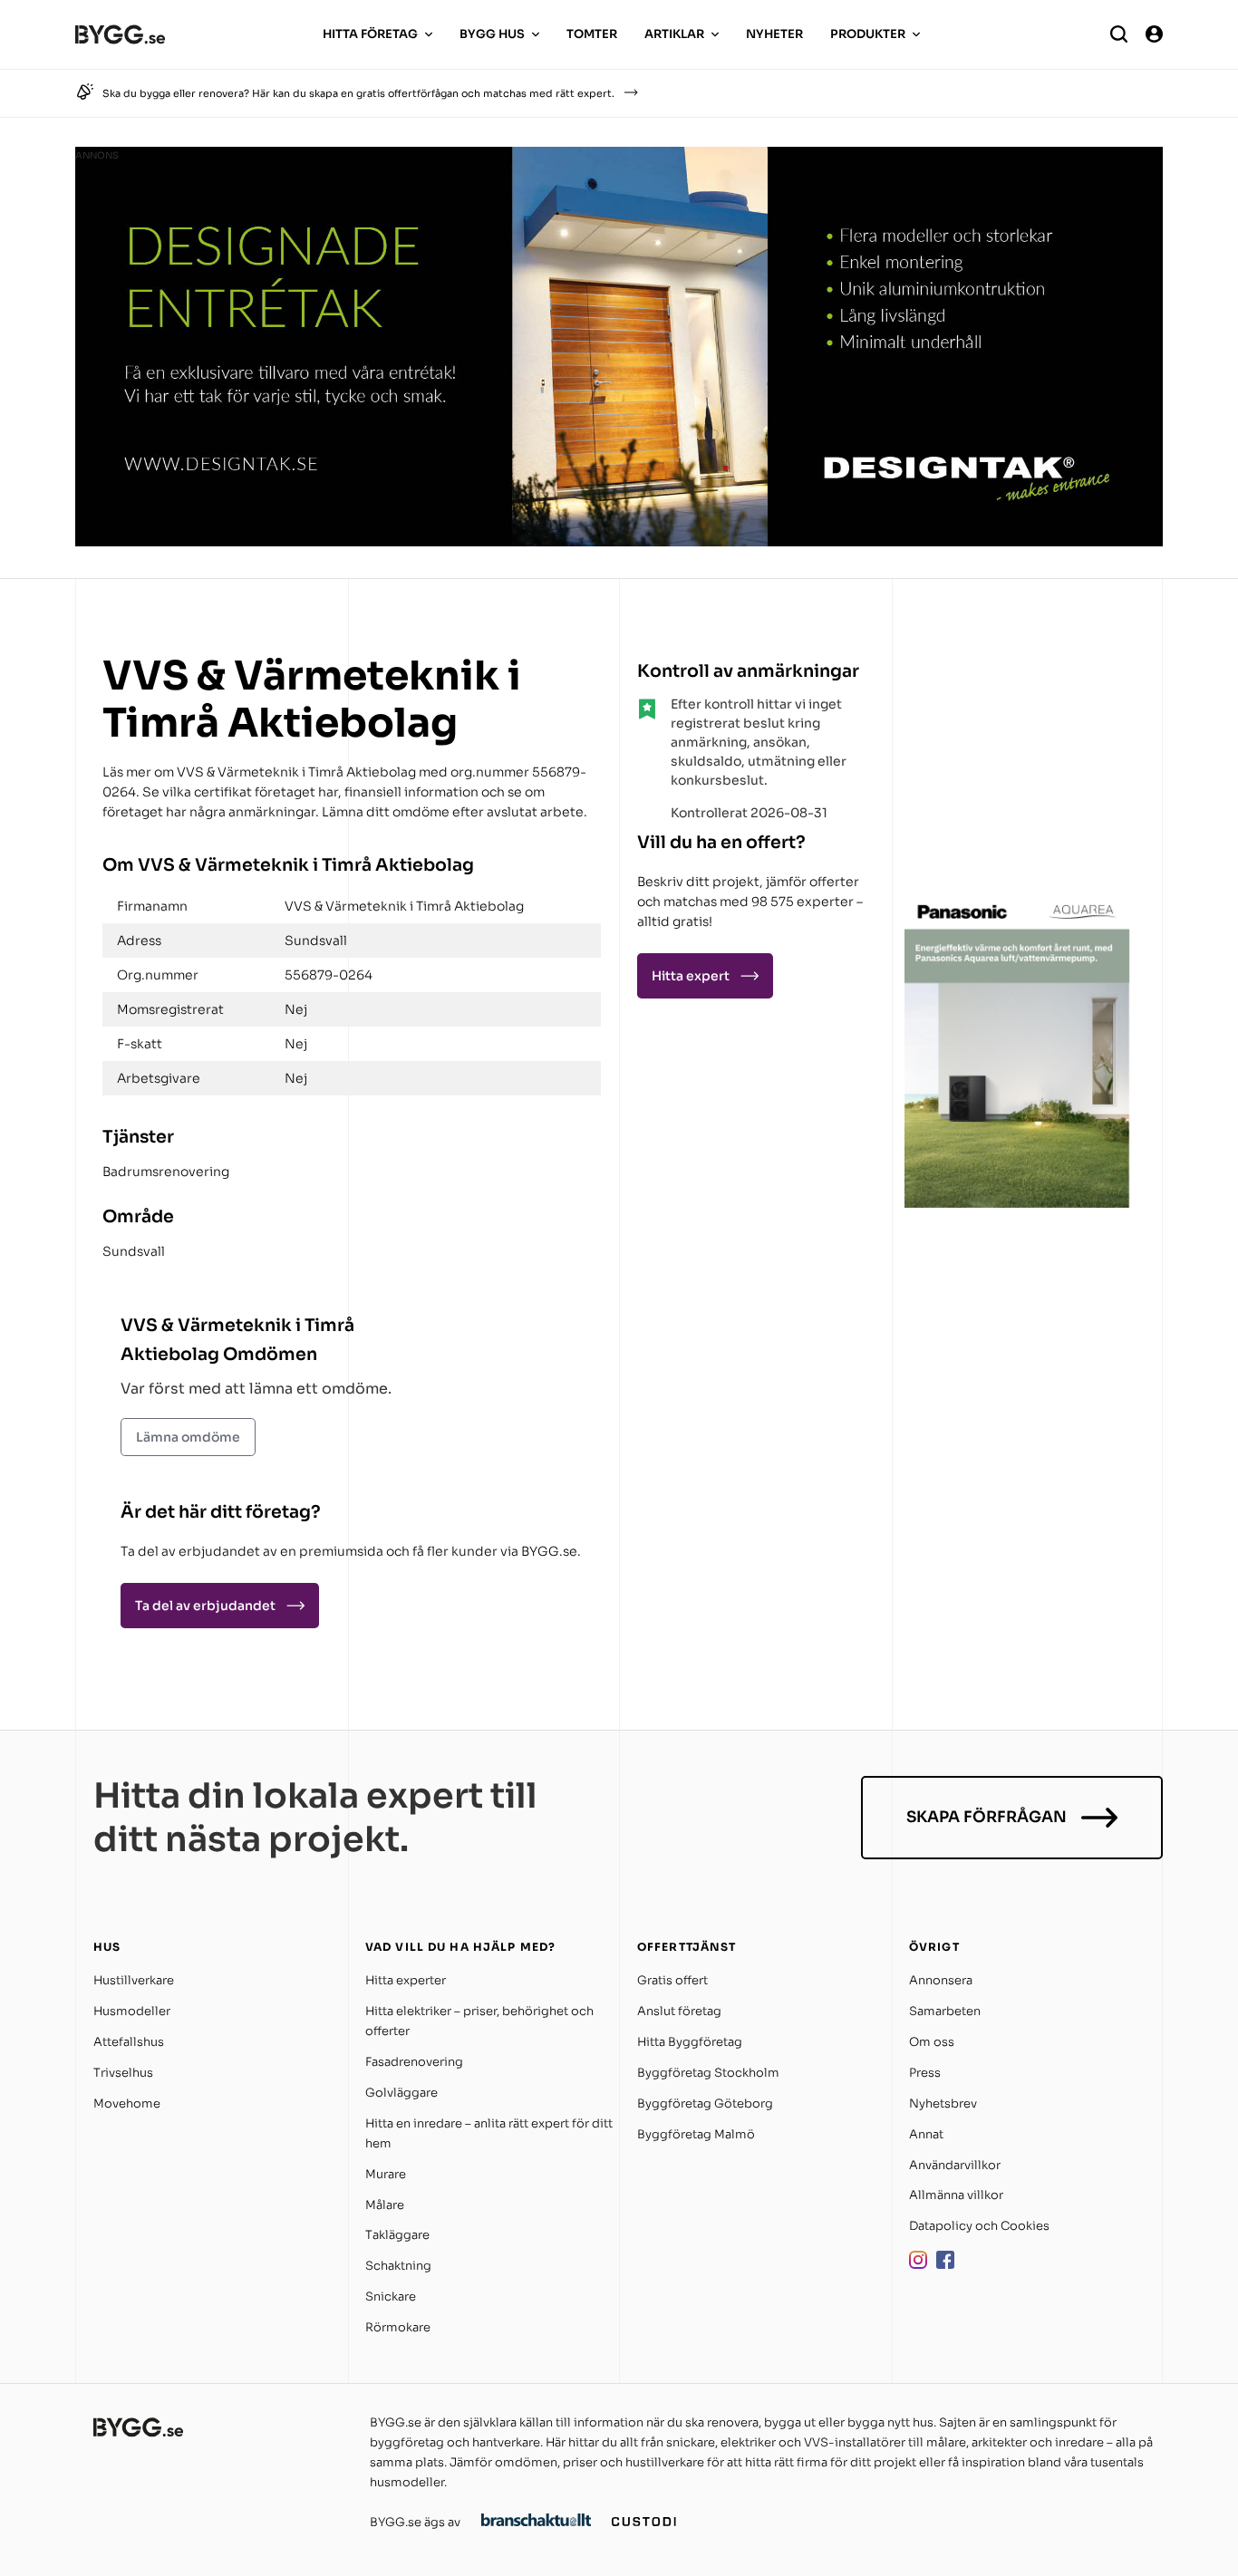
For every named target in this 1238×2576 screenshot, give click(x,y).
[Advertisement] (1018, 765)
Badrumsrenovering (166, 1172)
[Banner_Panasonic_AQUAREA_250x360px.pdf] (1018, 1203)
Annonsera (941, 1980)
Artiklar (674, 34)
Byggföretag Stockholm (708, 2073)
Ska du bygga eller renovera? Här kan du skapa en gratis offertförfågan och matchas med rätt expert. (358, 93)
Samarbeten (945, 2011)
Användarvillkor (955, 2165)
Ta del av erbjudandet (205, 1606)
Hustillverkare (134, 1980)
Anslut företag (679, 2011)
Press (925, 2073)
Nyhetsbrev (943, 2103)
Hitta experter (406, 1980)
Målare (385, 2205)
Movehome (127, 2103)
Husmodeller (132, 2011)
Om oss (932, 2042)
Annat (926, 2134)
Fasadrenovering (414, 2062)
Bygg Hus (492, 34)
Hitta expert (691, 976)
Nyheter (774, 34)
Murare (386, 2174)
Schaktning (398, 2266)
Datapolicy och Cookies (979, 2226)
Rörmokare (398, 2327)
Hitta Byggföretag (690, 2042)
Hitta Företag (370, 34)
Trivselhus (123, 2073)
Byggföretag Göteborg (705, 2103)
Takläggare (397, 2235)
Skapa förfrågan (987, 1817)
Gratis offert (672, 1980)
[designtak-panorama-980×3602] (619, 541)
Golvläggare (401, 2093)
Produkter (868, 34)
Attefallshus (129, 2042)
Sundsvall (134, 1251)
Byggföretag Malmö (696, 2134)
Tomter (592, 34)
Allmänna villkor (956, 2195)
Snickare (391, 2296)
